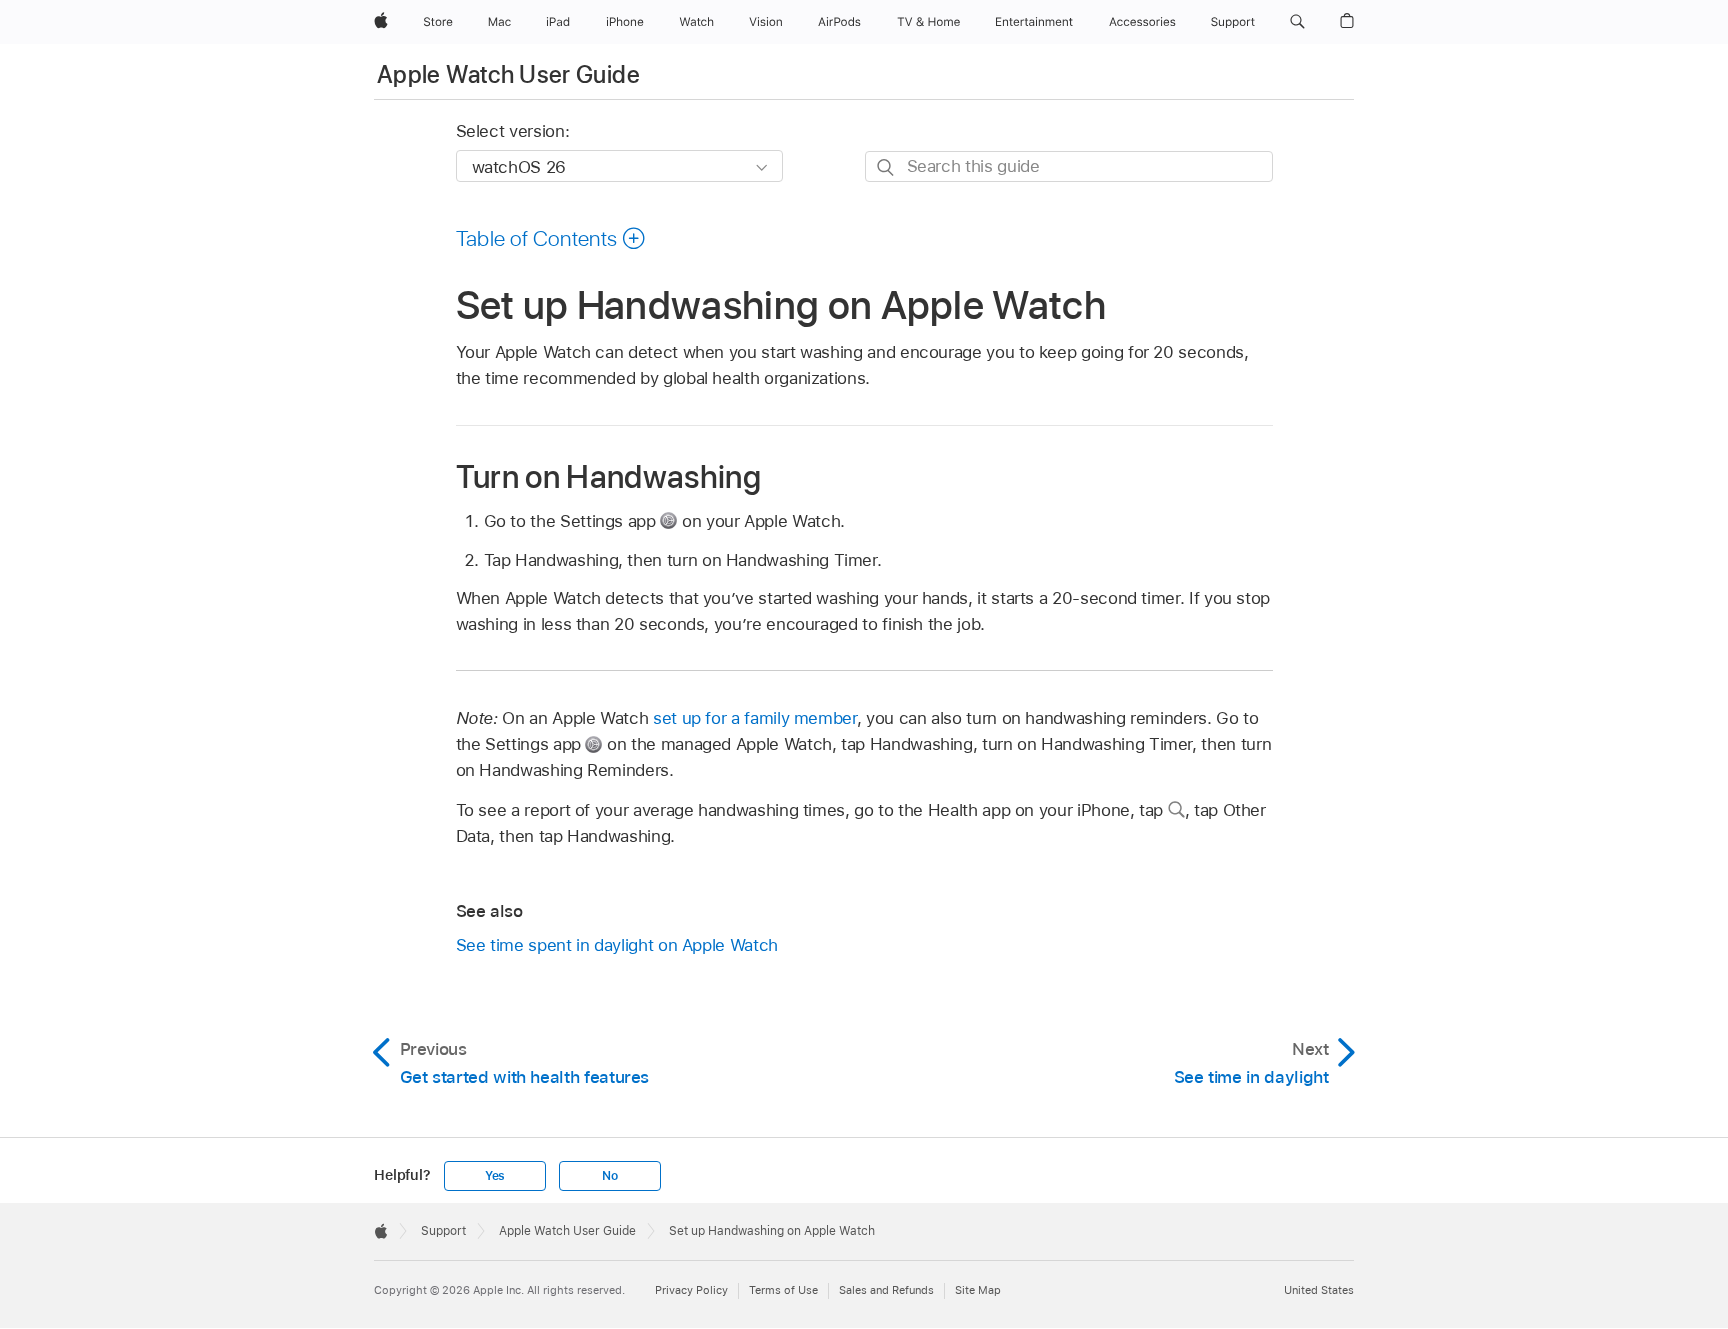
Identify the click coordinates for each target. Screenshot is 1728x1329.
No (610, 1176)
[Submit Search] (886, 167)
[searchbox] (1069, 166)
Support (443, 1231)
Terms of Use (783, 1290)
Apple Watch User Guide (508, 74)
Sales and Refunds (886, 1290)
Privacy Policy (691, 1290)
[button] (1297, 22)
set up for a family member (755, 718)
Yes (495, 1176)
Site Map (978, 1290)
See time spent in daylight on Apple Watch (617, 945)
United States (1319, 1290)
